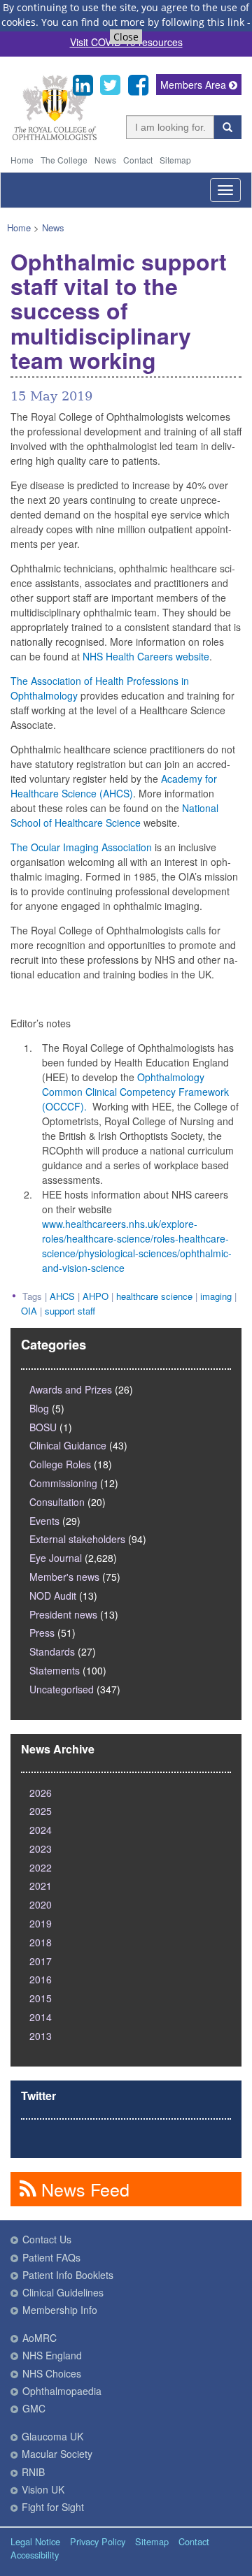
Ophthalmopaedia (62, 2391)
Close (126, 37)
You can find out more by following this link (143, 22)
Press (42, 1633)
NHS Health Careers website (146, 656)
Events (44, 1521)
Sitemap (175, 160)
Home (22, 160)
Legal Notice (35, 2541)
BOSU (43, 1427)
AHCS (62, 1296)
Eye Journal (56, 1558)
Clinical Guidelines (63, 2292)
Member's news (64, 1577)
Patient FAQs (51, 2257)
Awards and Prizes (71, 1389)
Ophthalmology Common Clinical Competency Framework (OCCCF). (135, 1092)
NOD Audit (53, 1595)
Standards (52, 1651)
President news (63, 1614)
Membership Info (60, 2310)
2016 (41, 1979)
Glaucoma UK (52, 2436)
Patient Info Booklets (68, 2275)
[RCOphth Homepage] (54, 137)
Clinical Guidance (68, 1445)
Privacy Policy (98, 2541)
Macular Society (57, 2454)
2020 (41, 1904)
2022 (41, 1867)
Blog (39, 1408)
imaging (216, 1296)
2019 (41, 1923)
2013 (41, 2036)
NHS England (52, 2355)
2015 (41, 1998)
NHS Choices (52, 2373)
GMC (34, 2408)
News (105, 160)
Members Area (195, 85)
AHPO (96, 1296)
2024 (41, 1830)
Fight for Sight (53, 2507)
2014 (41, 2017)
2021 (41, 1886)
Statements (55, 1670)
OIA (29, 1311)
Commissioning (63, 1483)
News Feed (83, 2189)
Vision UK (43, 2489)
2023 (41, 1848)
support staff (70, 1311)
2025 (41, 1811)
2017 (41, 1961)
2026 (41, 1793)
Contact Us (47, 2239)
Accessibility (35, 2555)
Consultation (57, 1502)
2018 (41, 1942)
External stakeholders (77, 1539)
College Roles (60, 1464)
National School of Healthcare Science (114, 815)
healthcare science (154, 1296)
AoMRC (40, 2338)
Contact (138, 160)
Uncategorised (62, 1689)
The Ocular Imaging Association (81, 847)
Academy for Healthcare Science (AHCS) (114, 786)
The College (64, 160)
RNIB (33, 2472)
